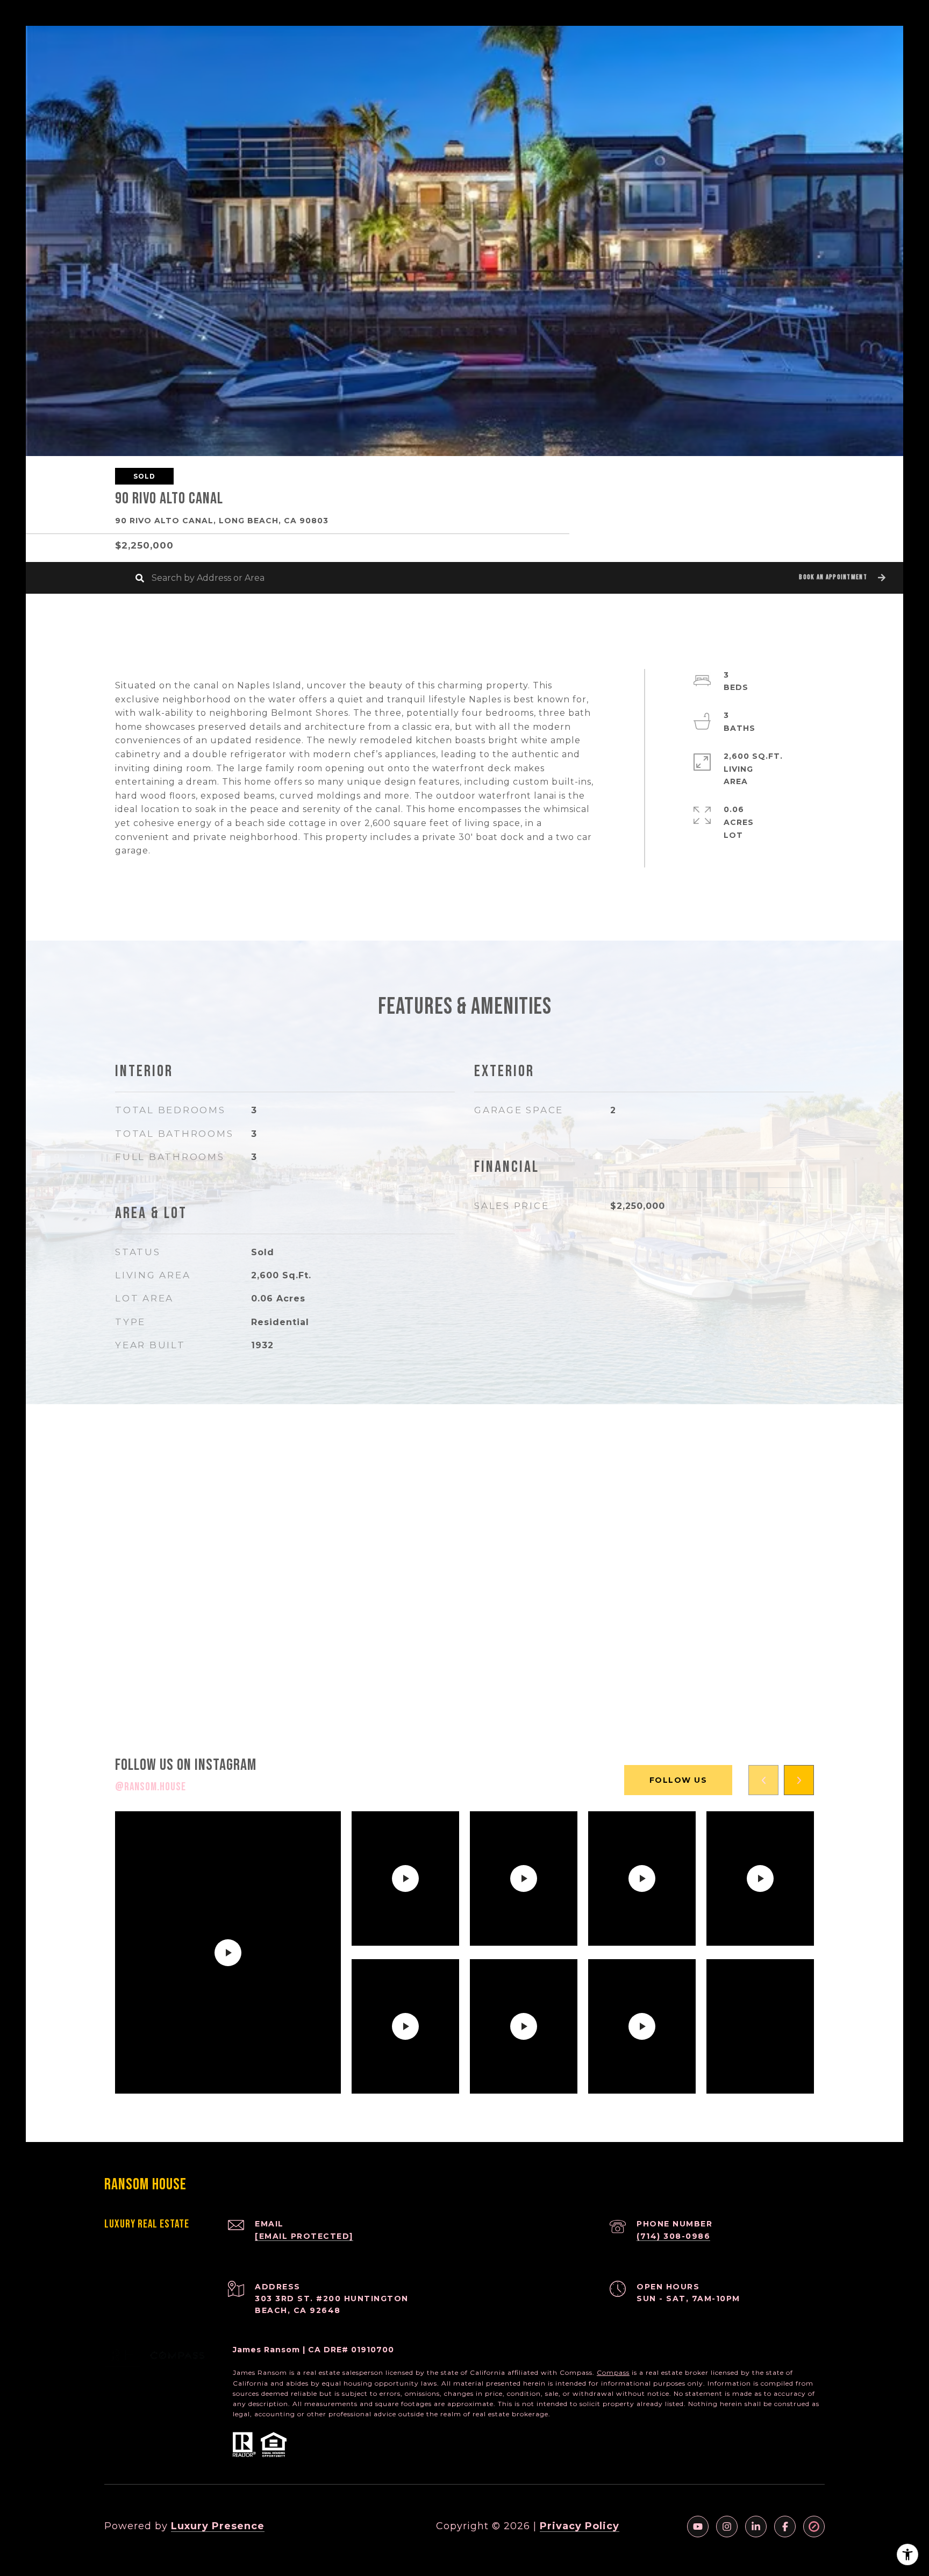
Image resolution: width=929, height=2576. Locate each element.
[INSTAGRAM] (727, 2527)
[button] (841, 578)
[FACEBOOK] (785, 2527)
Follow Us (678, 1780)
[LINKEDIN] (756, 2527)
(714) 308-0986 (673, 2236)
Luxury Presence (218, 2526)
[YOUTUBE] (698, 2527)
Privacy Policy (580, 2526)
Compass (613, 2372)
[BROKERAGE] (814, 2527)
